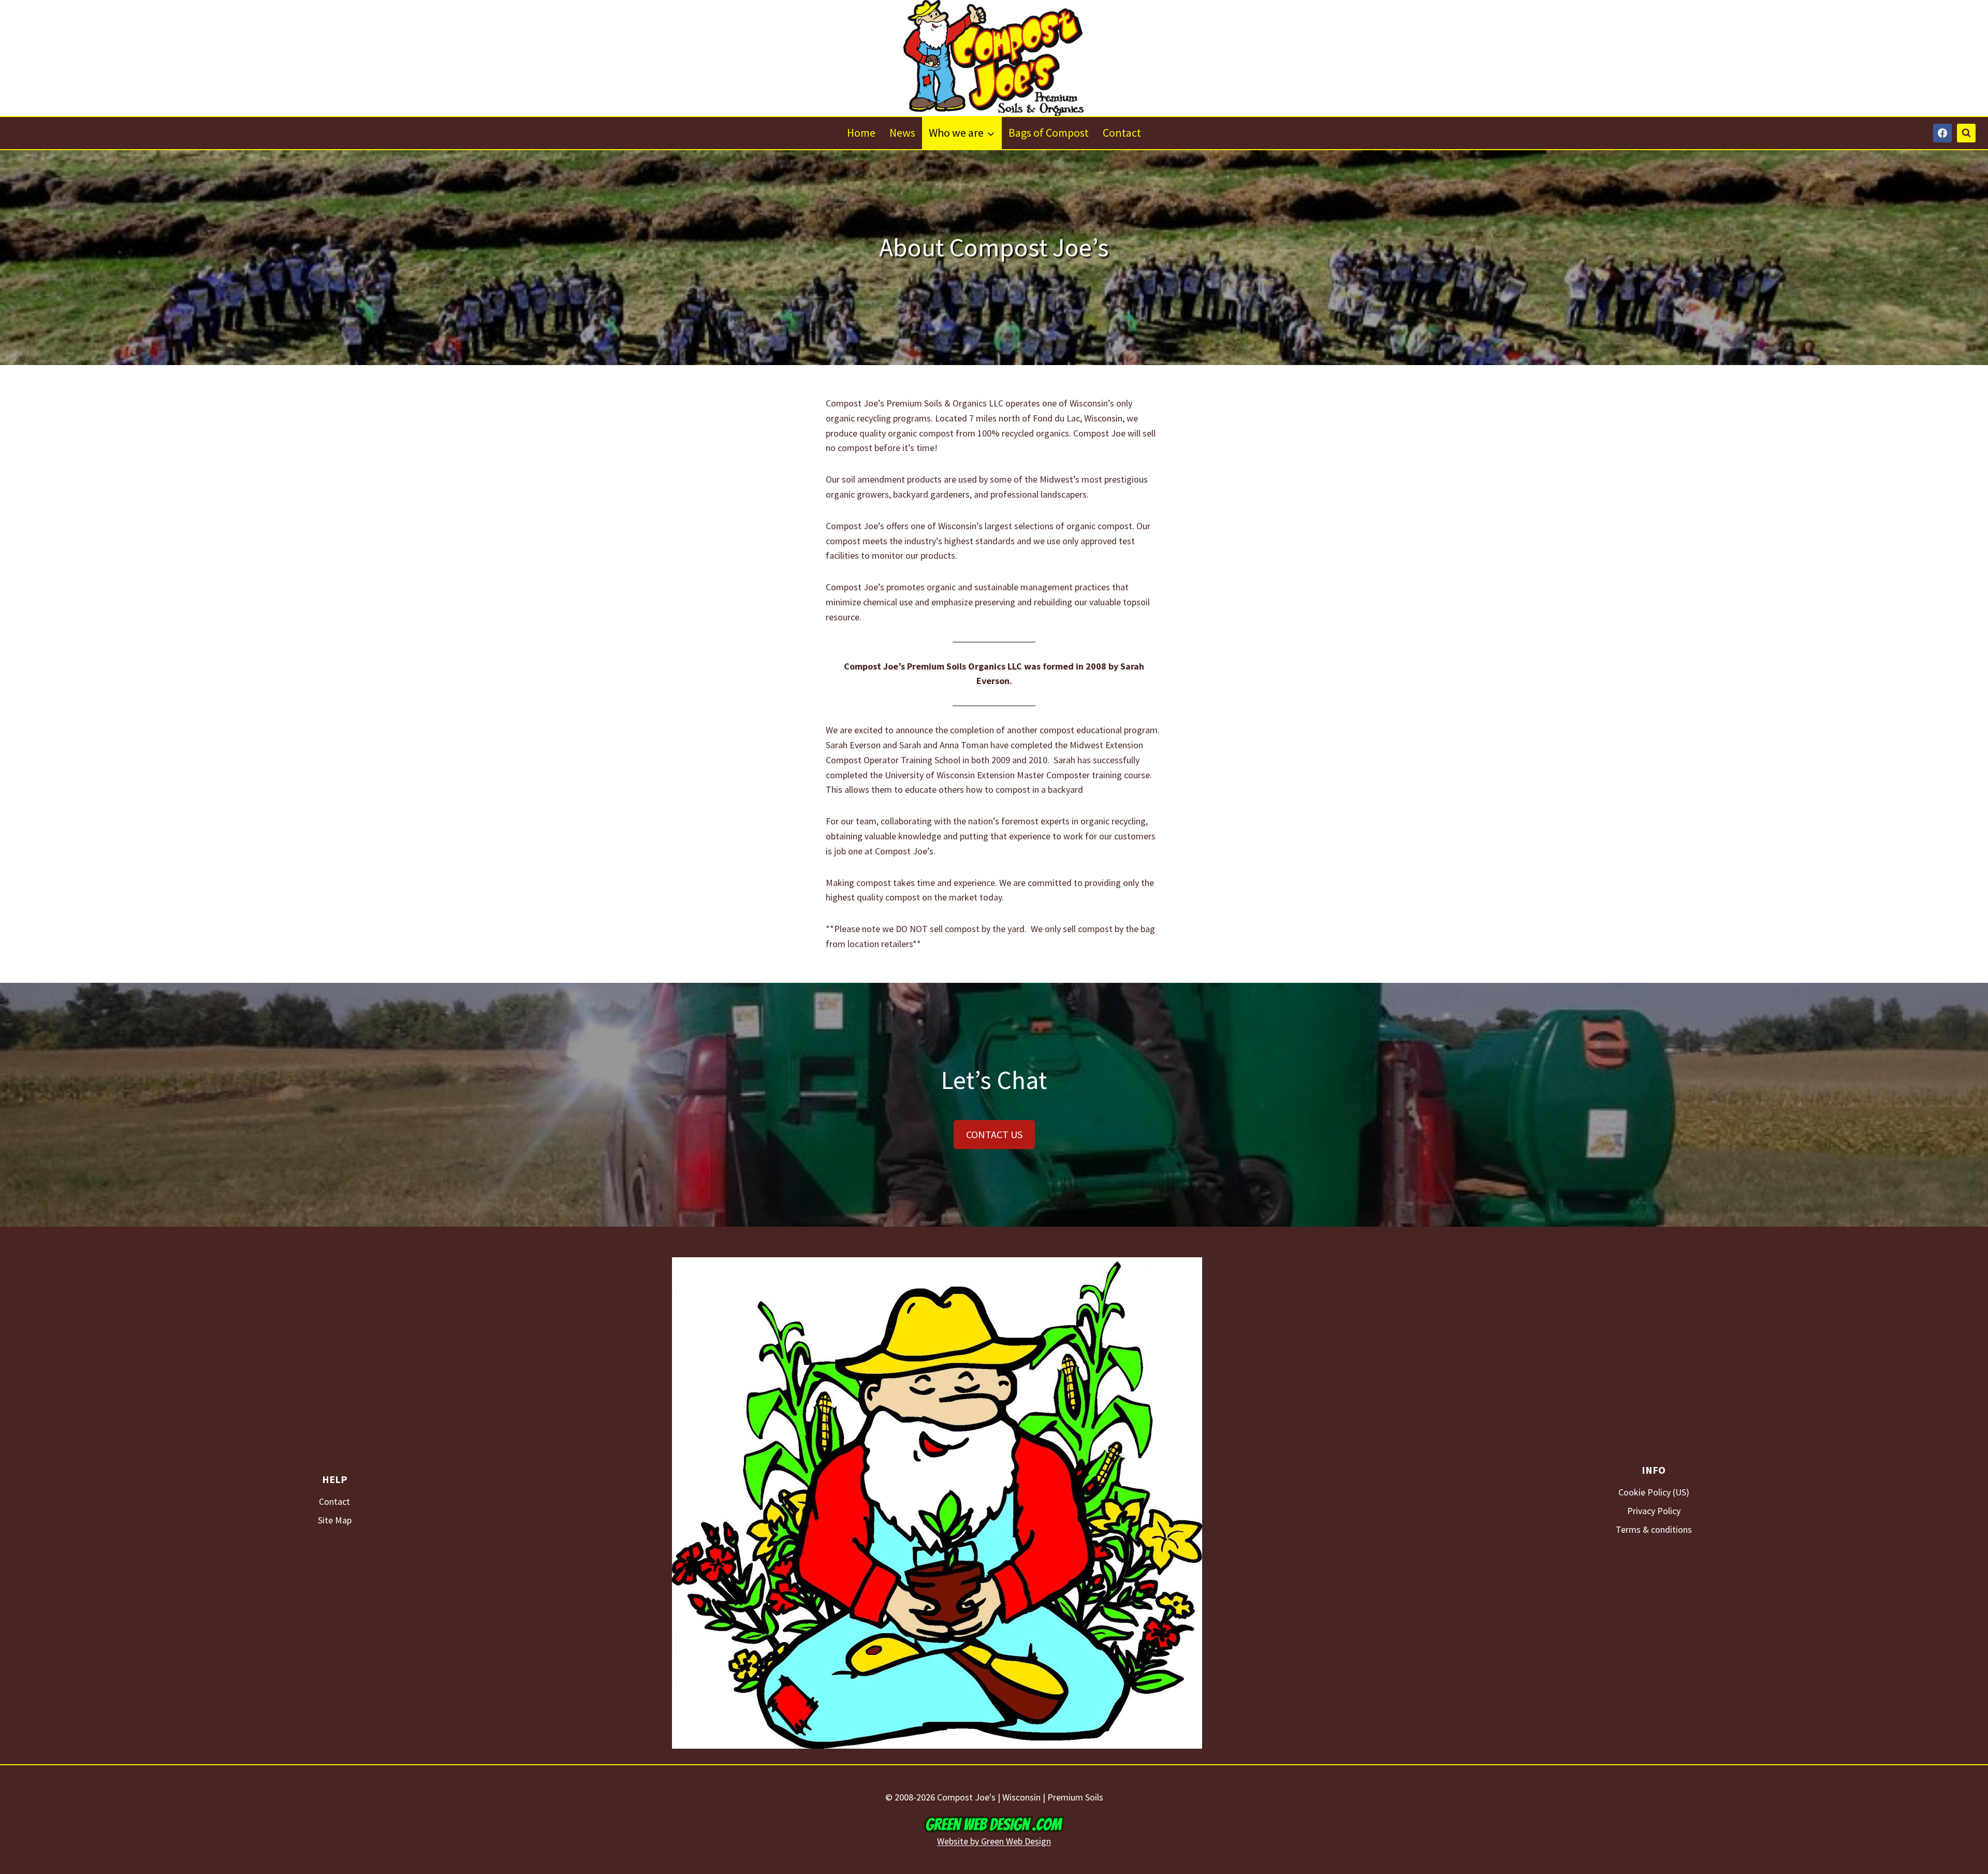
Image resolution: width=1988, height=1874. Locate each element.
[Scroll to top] (1936, 1843)
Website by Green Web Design (994, 1841)
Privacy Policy (1654, 1511)
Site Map (335, 1520)
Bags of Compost (1049, 133)
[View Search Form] (1966, 133)
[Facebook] (1942, 133)
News (902, 133)
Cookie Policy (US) (1654, 1492)
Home (861, 133)
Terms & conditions (1654, 1529)
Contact (1122, 133)
